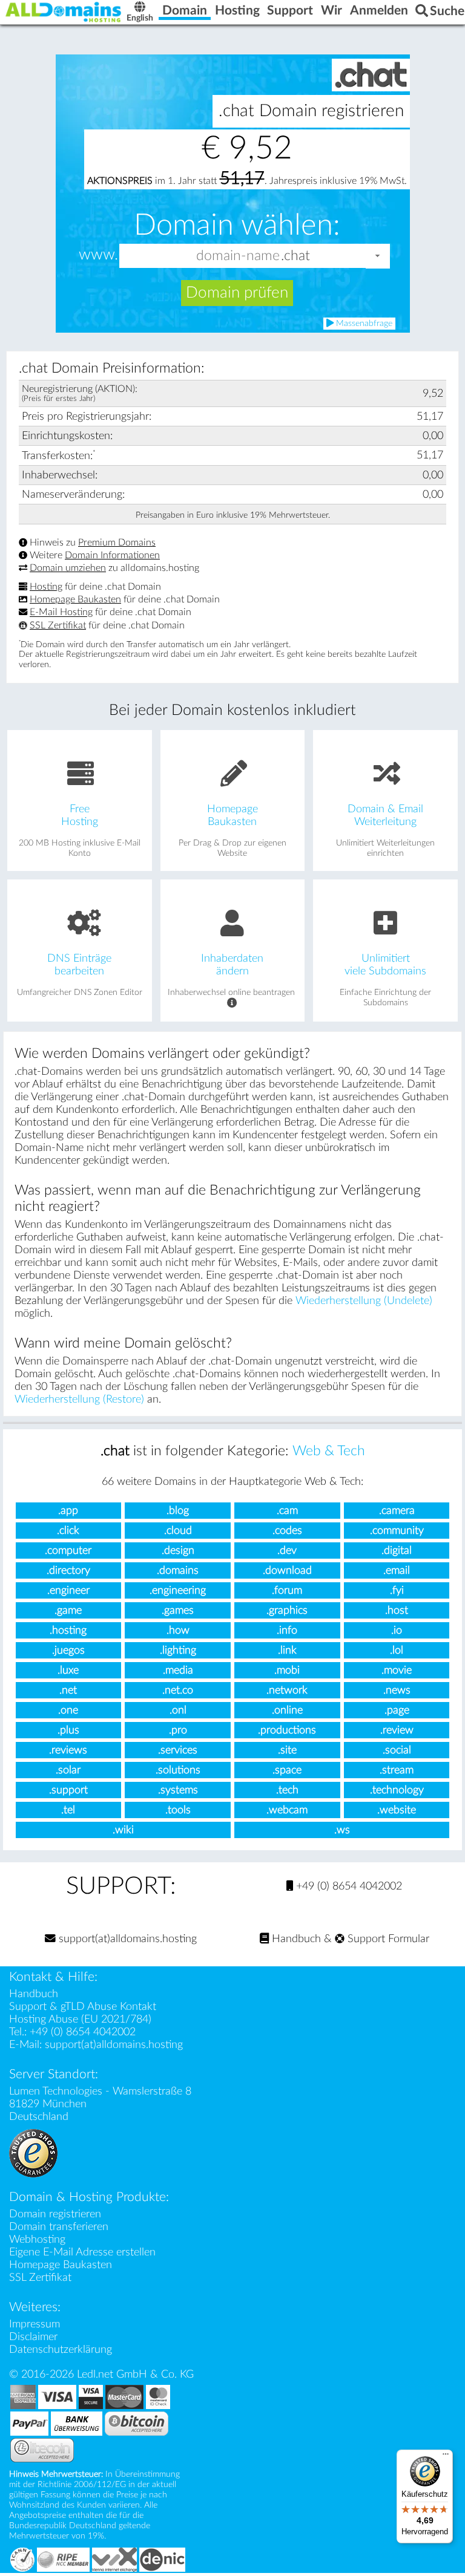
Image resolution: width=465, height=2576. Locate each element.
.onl (178, 1710)
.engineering (178, 1590)
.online (287, 1710)
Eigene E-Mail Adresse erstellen (82, 2252)
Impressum (35, 2324)
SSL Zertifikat (58, 625)
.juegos (68, 1650)
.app (68, 1511)
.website (397, 1810)
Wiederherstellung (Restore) (79, 1399)
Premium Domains (117, 543)
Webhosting (37, 2239)
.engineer (68, 1590)
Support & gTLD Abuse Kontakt (83, 2007)
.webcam (287, 1810)
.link (287, 1650)
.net (68, 1690)
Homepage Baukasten (75, 599)
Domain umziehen (68, 568)
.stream (397, 1770)
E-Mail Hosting (61, 613)
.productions (287, 1730)
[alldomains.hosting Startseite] (64, 12)
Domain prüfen (237, 293)
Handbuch (295, 1939)
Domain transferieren (59, 2227)
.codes (287, 1531)
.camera (397, 1511)
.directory (68, 1570)
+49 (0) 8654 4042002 (348, 1886)
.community (397, 1531)
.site (287, 1750)
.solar (68, 1770)
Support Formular (387, 1939)
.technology (397, 1790)
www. (98, 255)
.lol (397, 1650)
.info (287, 1630)
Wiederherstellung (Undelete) (364, 1301)
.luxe (68, 1670)
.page (397, 1710)
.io (397, 1630)
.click (68, 1531)
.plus (68, 1730)
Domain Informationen (112, 555)
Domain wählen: (237, 226)
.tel (68, 1810)
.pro (178, 1730)
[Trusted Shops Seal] (33, 2153)
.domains (178, 1570)
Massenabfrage (363, 324)
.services (178, 1750)
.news (397, 1690)
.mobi (287, 1670)
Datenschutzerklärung (61, 2349)
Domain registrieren (55, 2214)
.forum (287, 1590)
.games (178, 1610)
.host (397, 1610)
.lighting (178, 1650)
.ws (342, 1830)
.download (287, 1570)
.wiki (123, 1830)
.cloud (178, 1531)
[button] (378, 256)
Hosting (46, 587)
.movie (397, 1670)
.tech (287, 1790)
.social (397, 1750)
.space (287, 1770)
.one (68, 1710)
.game (68, 1610)
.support (68, 1790)
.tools (178, 1810)
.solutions (178, 1770)
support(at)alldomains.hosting (126, 1939)
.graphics (287, 1610)
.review (397, 1730)
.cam (287, 1511)
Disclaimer (33, 2337)
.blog (178, 1511)
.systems (178, 1790)
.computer (68, 1550)
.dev (287, 1550)
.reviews (68, 1750)
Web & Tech (329, 1451)
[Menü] (446, 2457)
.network (287, 1690)
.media (178, 1670)
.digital (397, 1550)
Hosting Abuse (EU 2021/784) (80, 2019)
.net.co (178, 1690)
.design (178, 1550)
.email (397, 1570)
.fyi (397, 1590)
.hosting (68, 1630)
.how (178, 1630)
